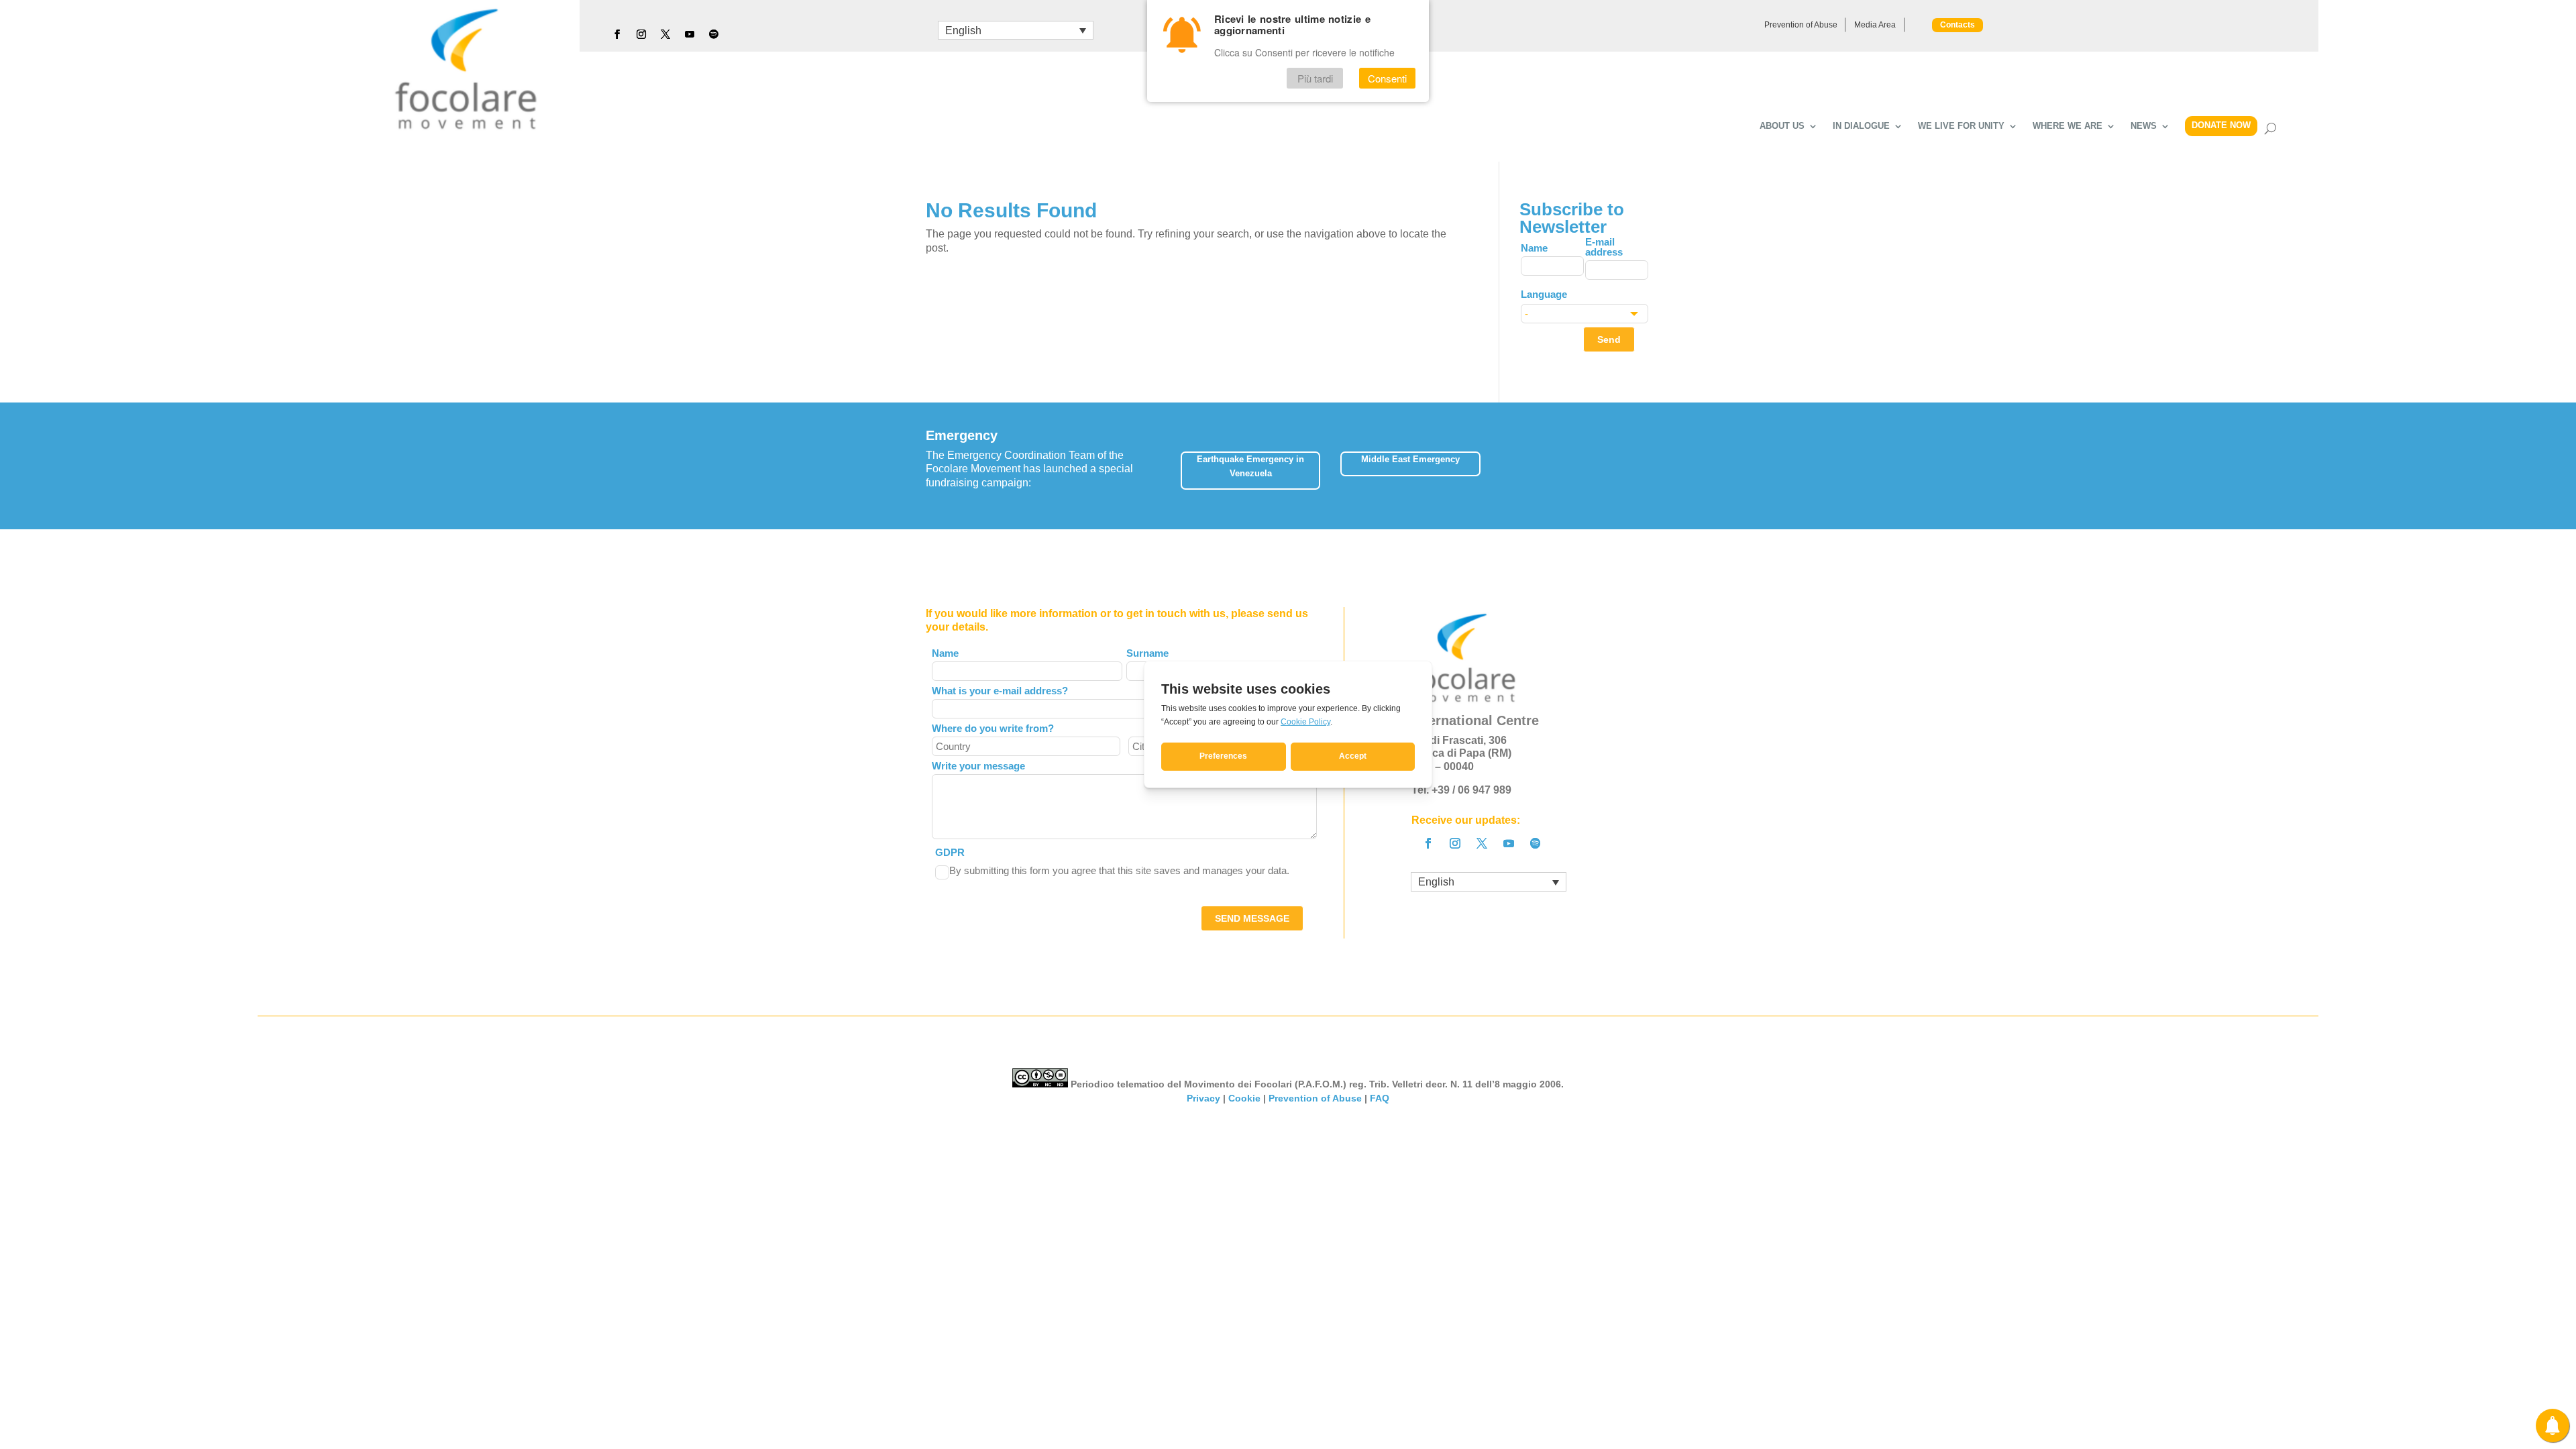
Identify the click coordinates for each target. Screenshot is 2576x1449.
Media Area (1875, 25)
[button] (1650, 466)
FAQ (1380, 1098)
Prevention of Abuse (1801, 25)
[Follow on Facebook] (617, 34)
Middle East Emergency (1410, 459)
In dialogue (1861, 126)
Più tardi (1315, 78)
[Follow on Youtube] (690, 34)
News (2144, 126)
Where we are (2068, 126)
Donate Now (2221, 125)
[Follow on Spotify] (714, 34)
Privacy (1203, 1098)
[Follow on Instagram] (641, 34)
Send (1609, 339)
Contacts (1957, 25)
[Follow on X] (665, 34)
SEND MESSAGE (1252, 918)
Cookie (1244, 1098)
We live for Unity (1961, 126)
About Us (1782, 126)
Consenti (1387, 78)
